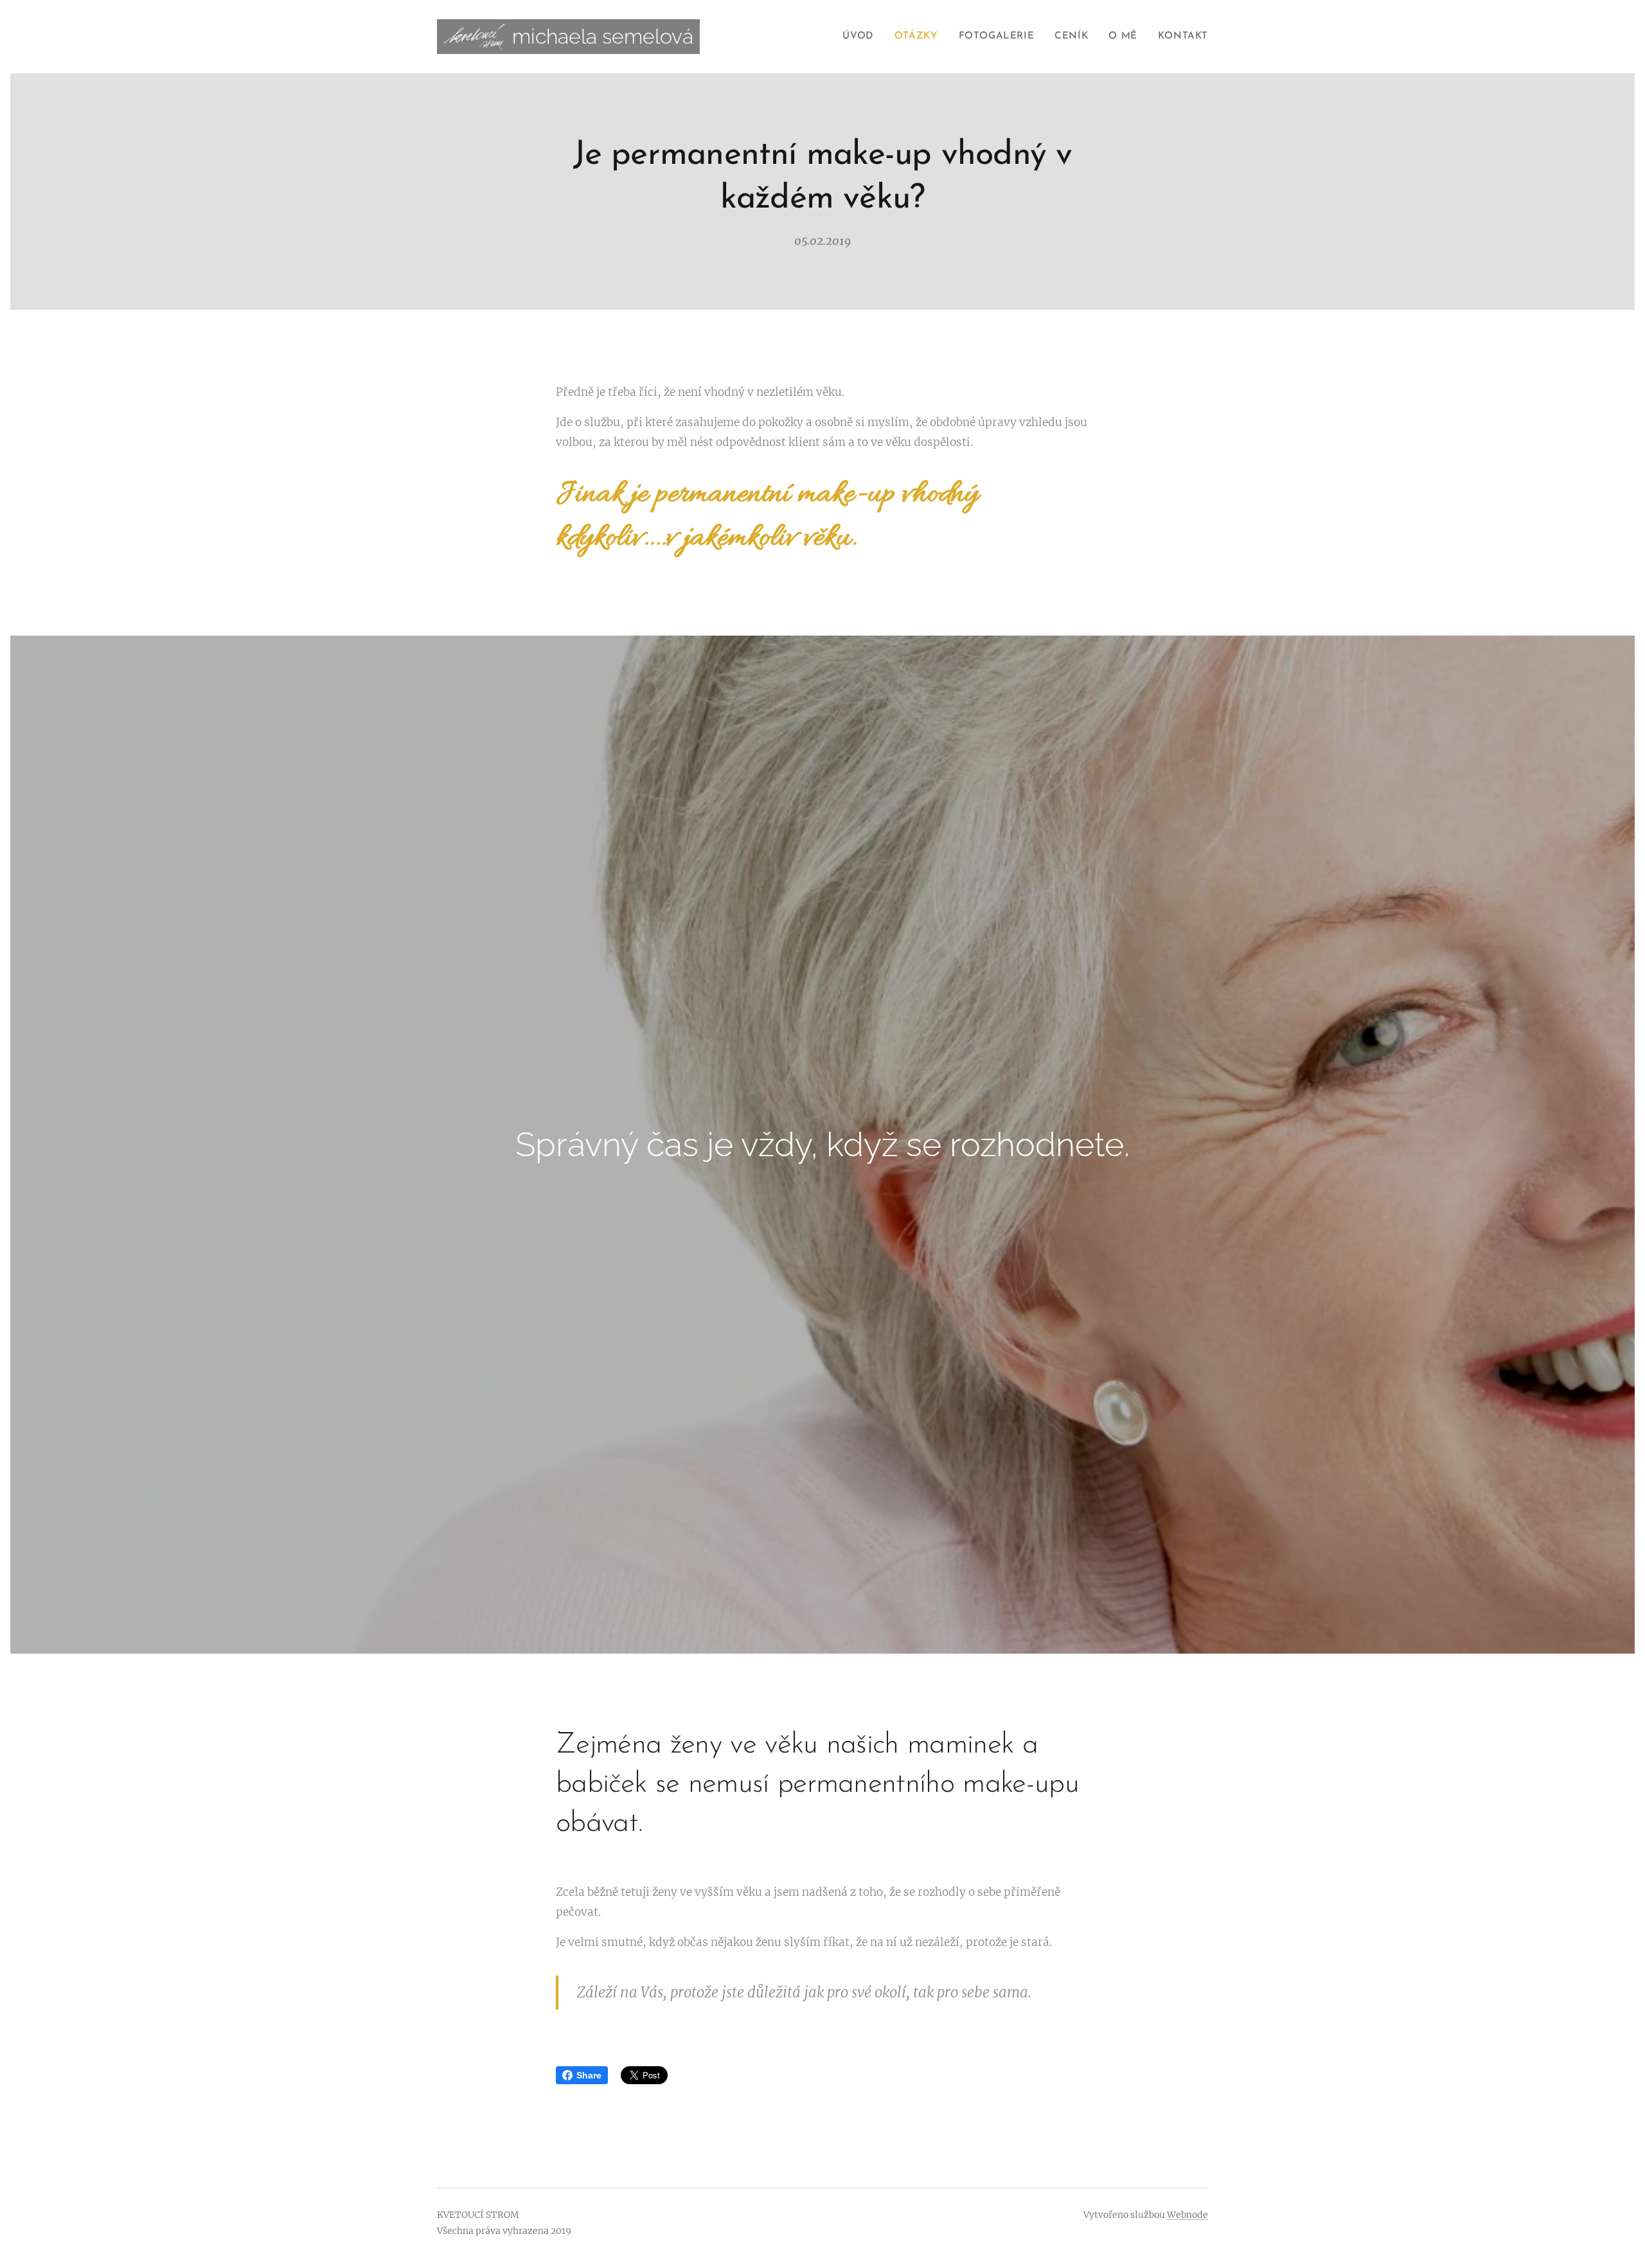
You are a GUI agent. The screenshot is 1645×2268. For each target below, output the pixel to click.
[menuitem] (861, 37)
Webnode (1187, 2215)
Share (589, 2075)
